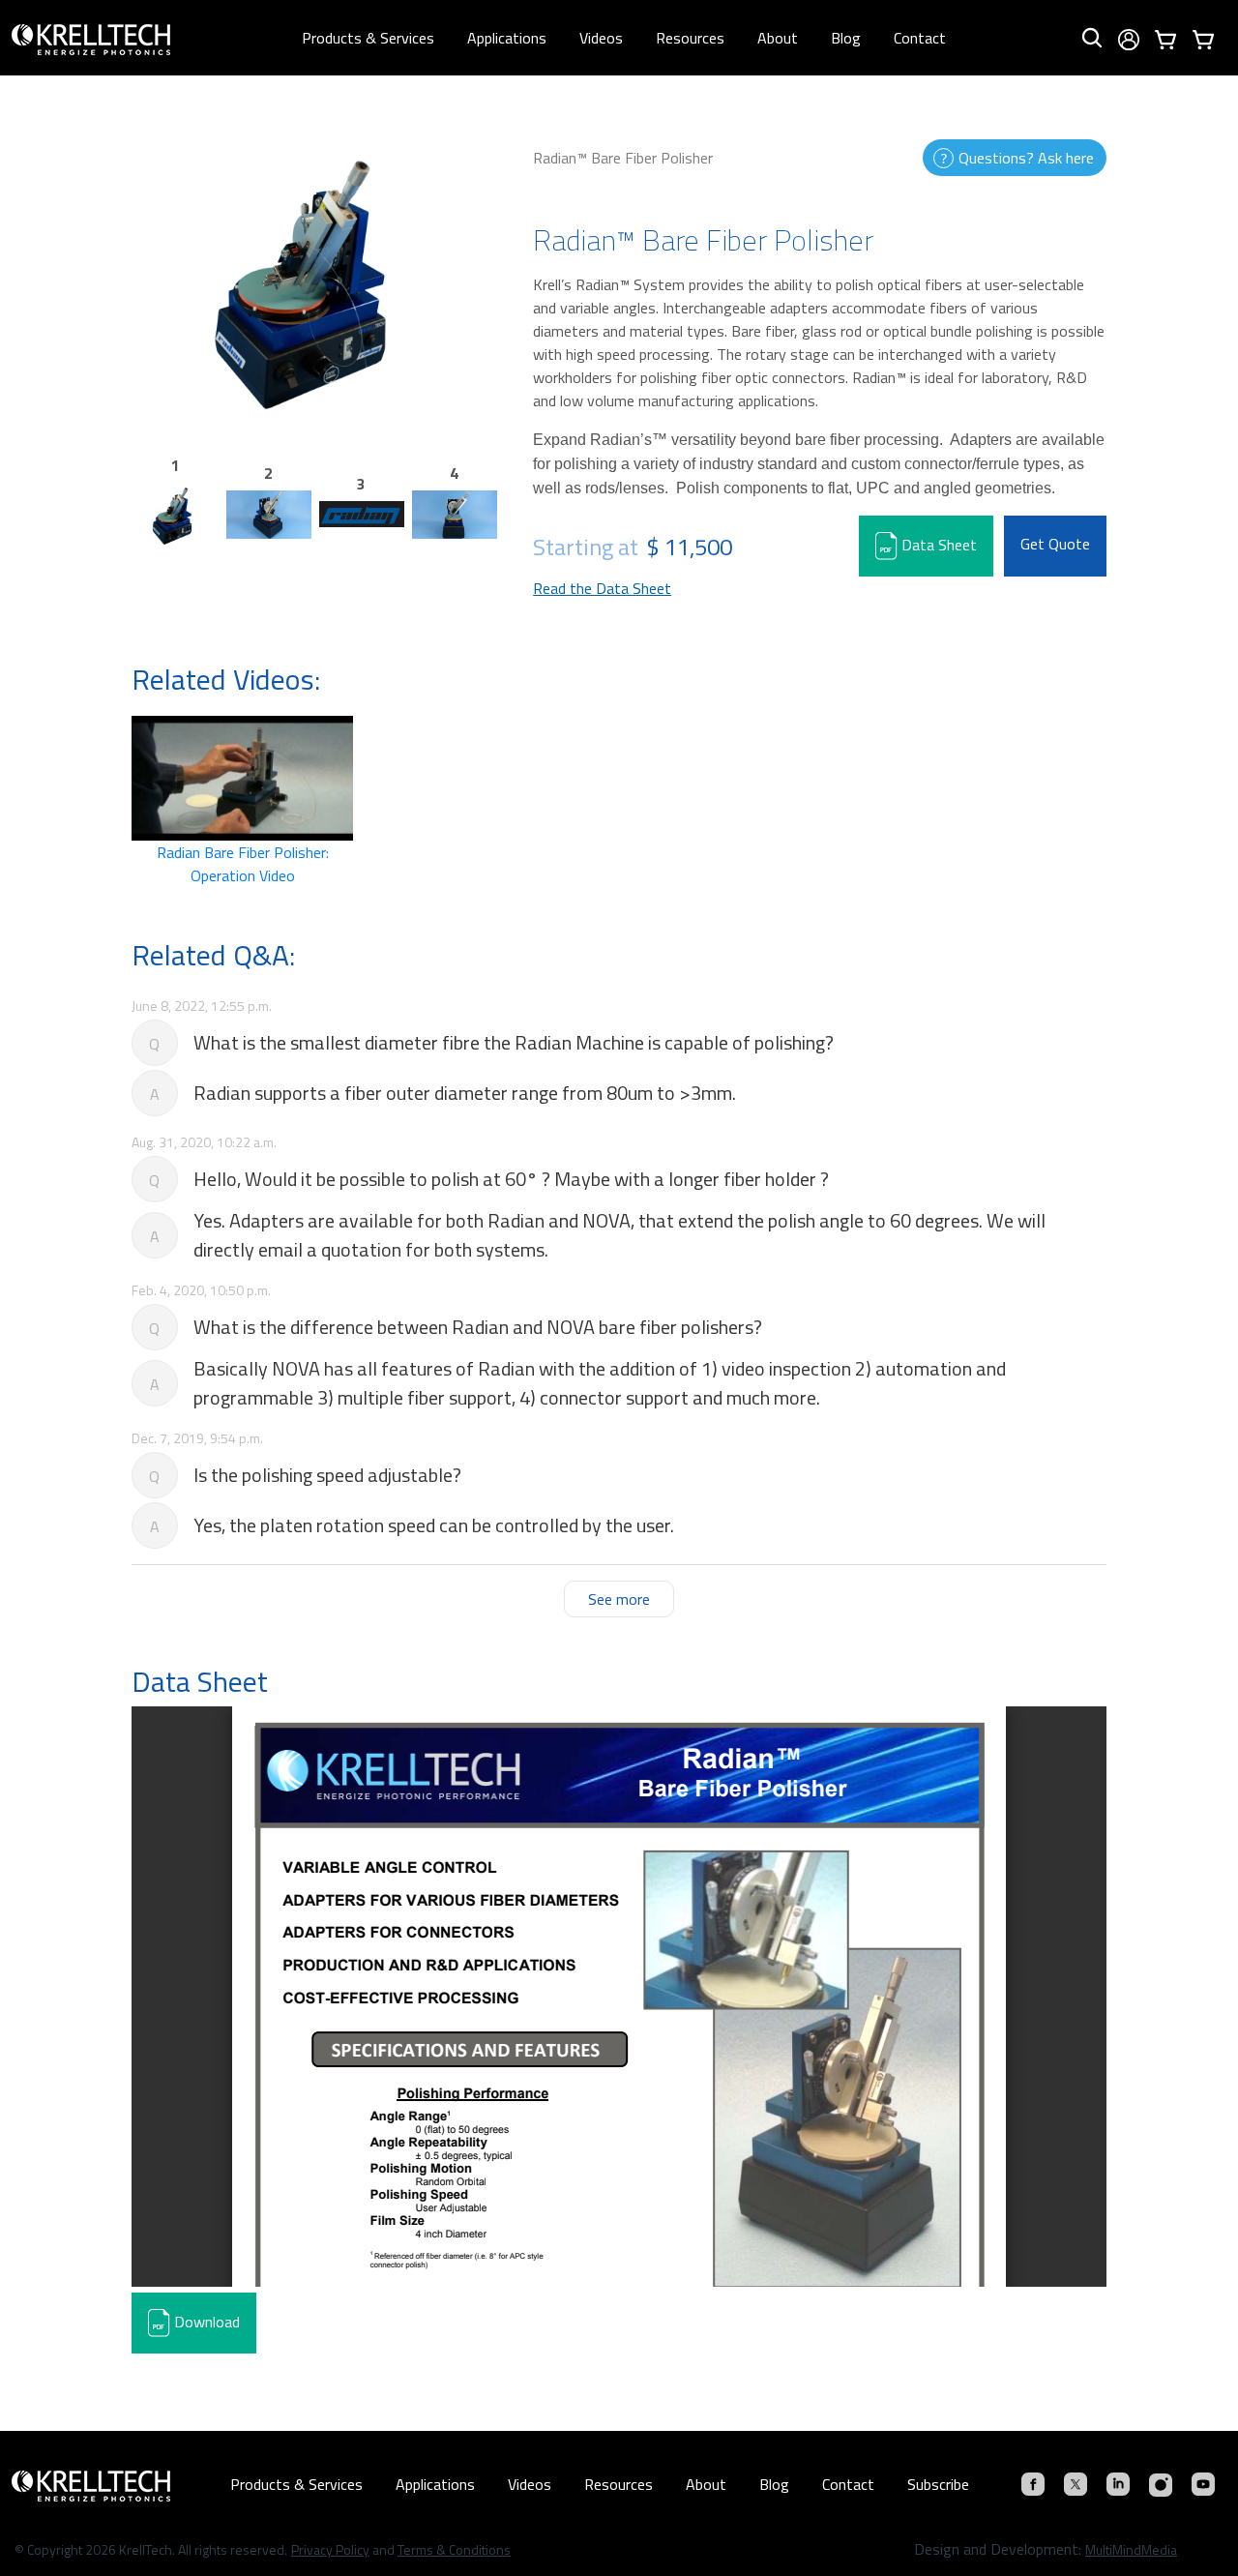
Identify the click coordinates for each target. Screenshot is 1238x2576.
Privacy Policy (330, 2549)
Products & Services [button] (368, 38)
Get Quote (1055, 544)
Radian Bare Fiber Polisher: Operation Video (243, 864)
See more (619, 1599)
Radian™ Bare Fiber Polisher (623, 158)
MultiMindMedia (1131, 2549)
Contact (920, 38)
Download (205, 2322)
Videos (601, 38)
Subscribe (938, 2484)
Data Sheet (937, 545)
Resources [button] (690, 38)
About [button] (778, 38)
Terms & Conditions (454, 2549)
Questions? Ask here (1026, 158)
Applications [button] (507, 38)
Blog (846, 38)
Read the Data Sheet (602, 588)
